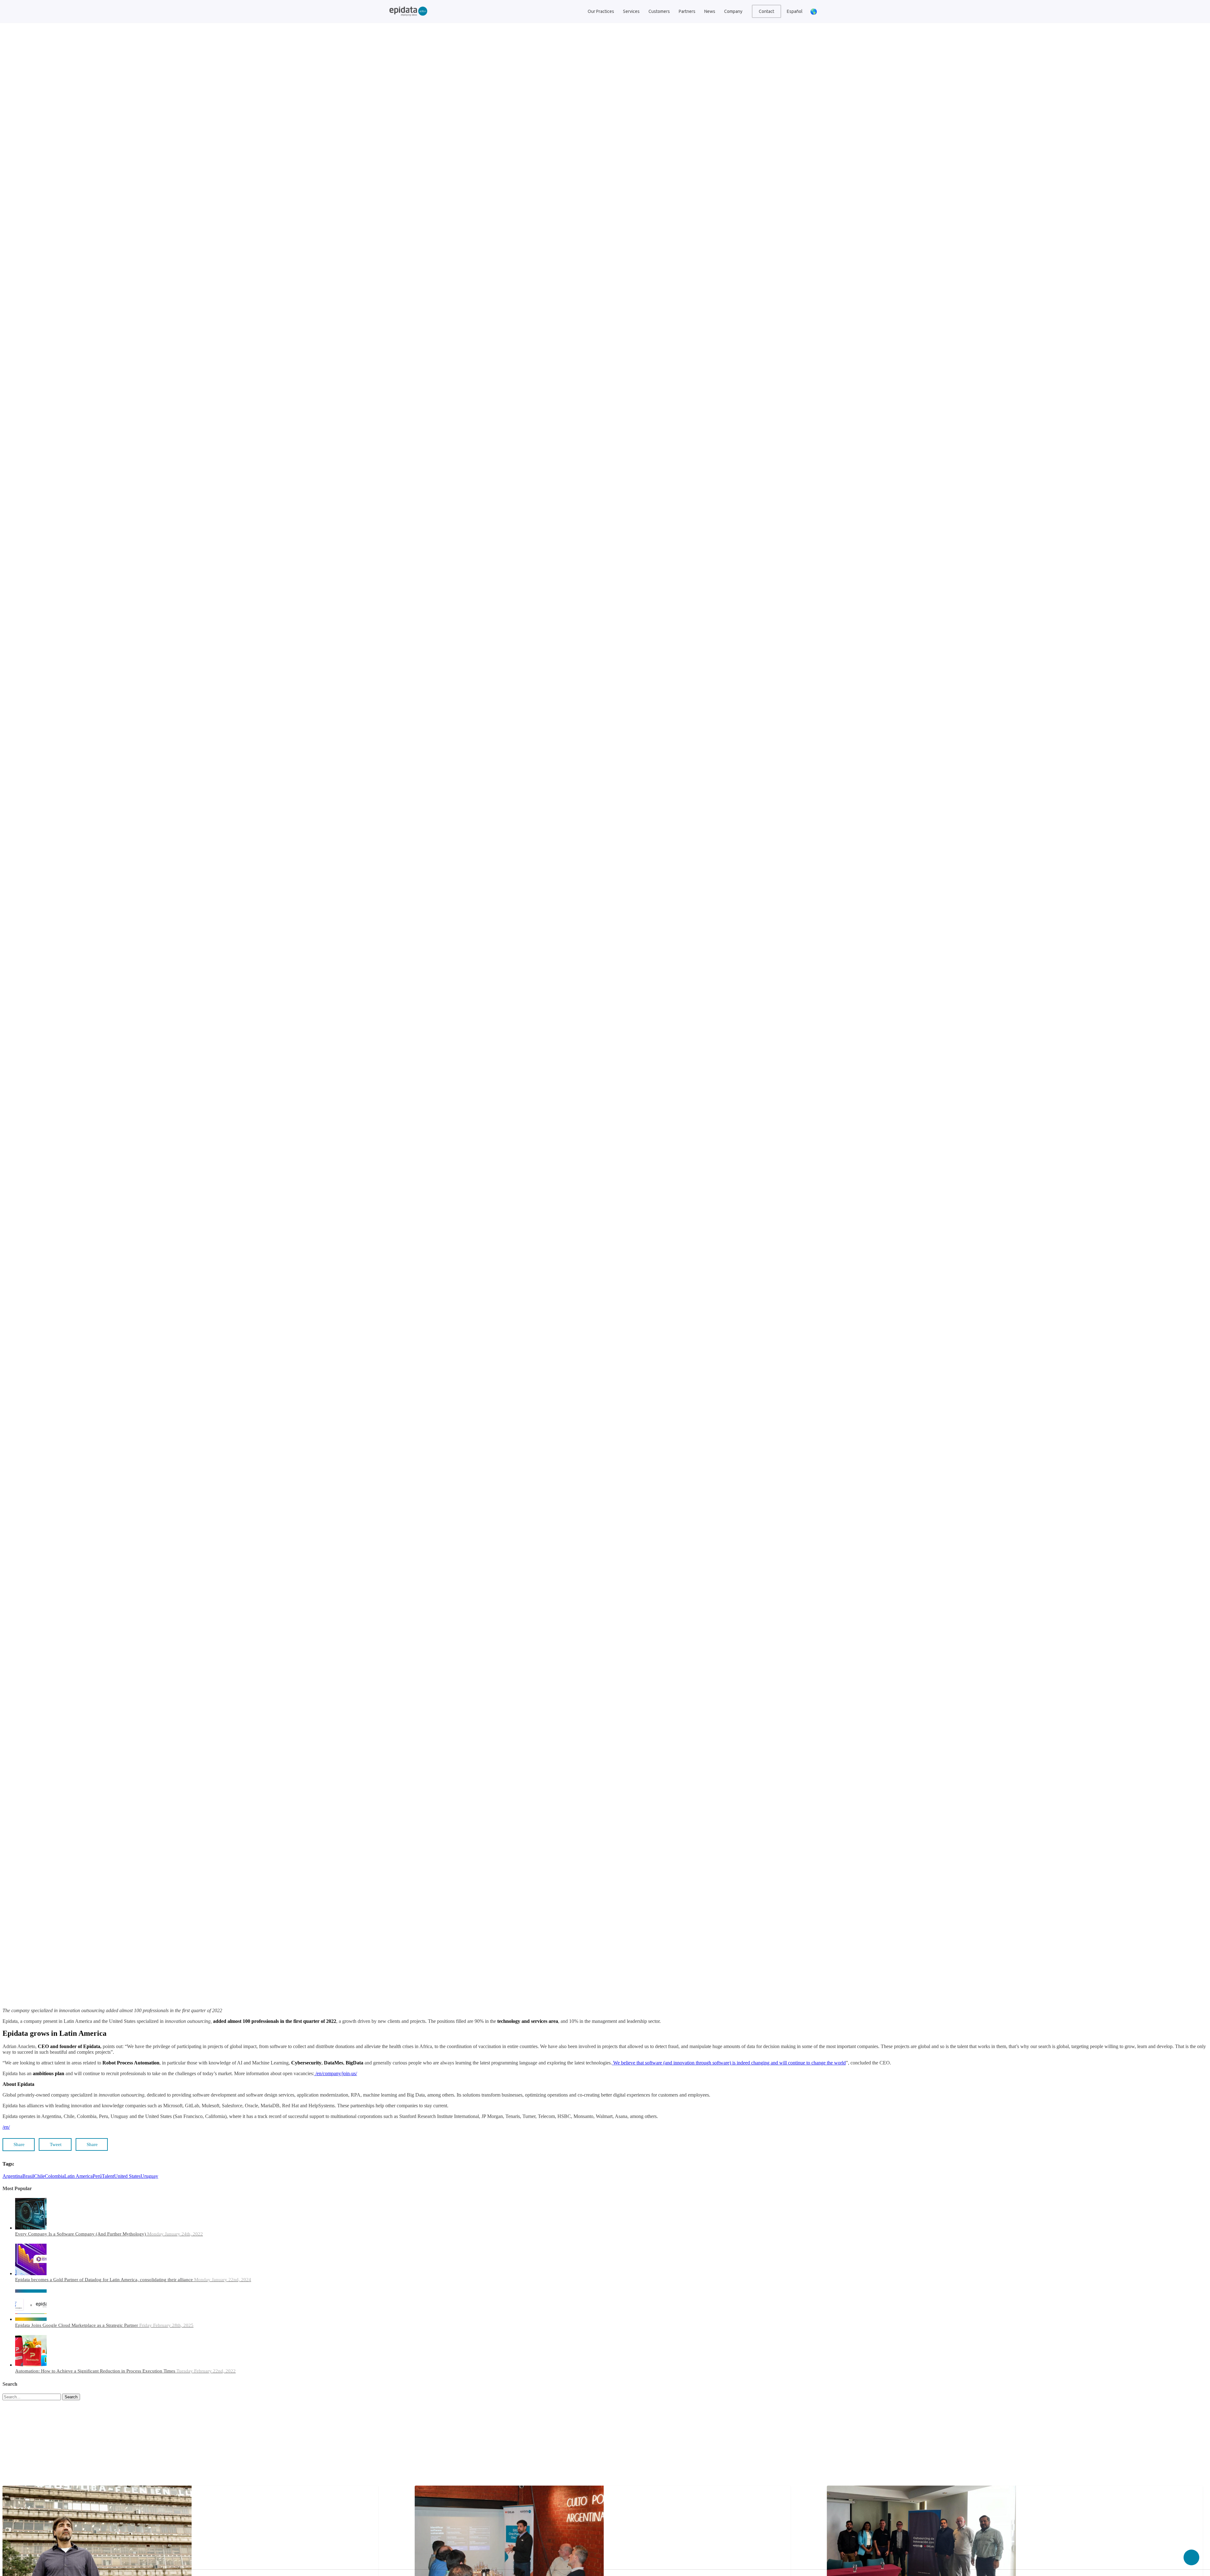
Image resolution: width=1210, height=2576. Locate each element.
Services (631, 11)
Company (733, 11)
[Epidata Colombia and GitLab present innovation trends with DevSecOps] (605, 1288)
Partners (687, 11)
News (710, 11)
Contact (766, 11)
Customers (659, 11)
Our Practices (601, 11)
